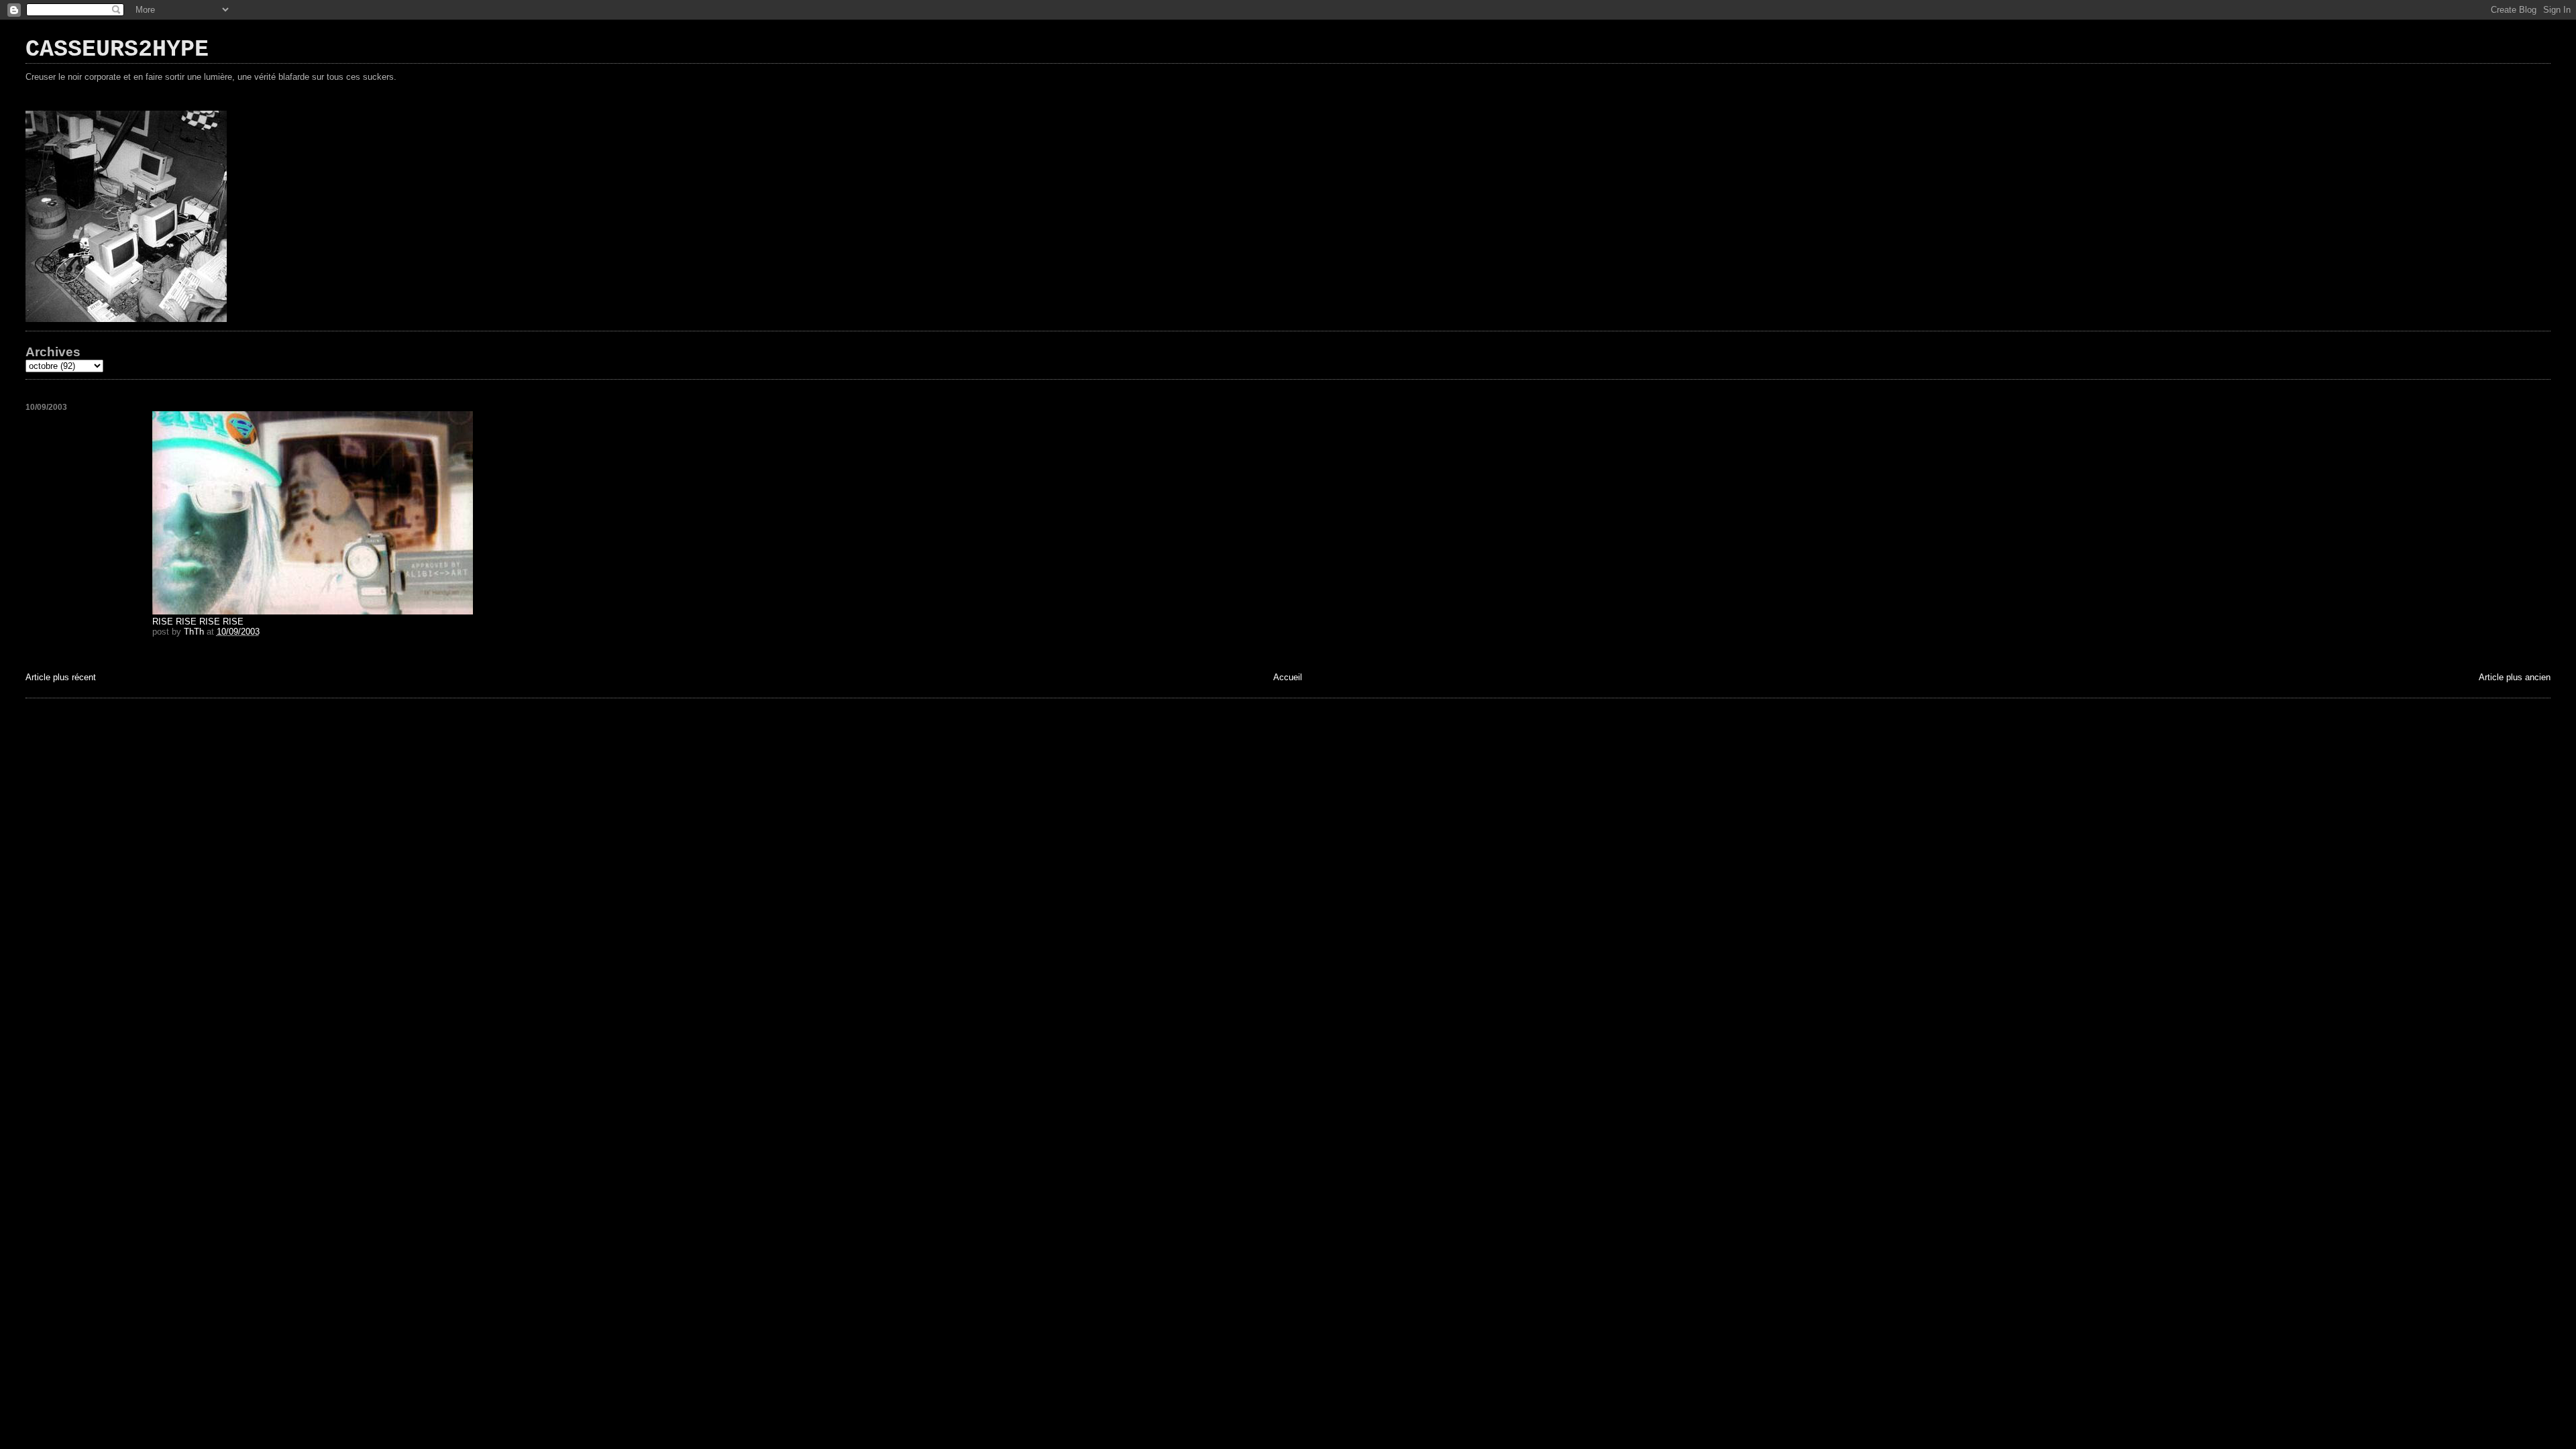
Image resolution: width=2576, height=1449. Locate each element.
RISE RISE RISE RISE (198, 622)
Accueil (1288, 677)
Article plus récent (61, 677)
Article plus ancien (2515, 677)
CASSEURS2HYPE (117, 50)
